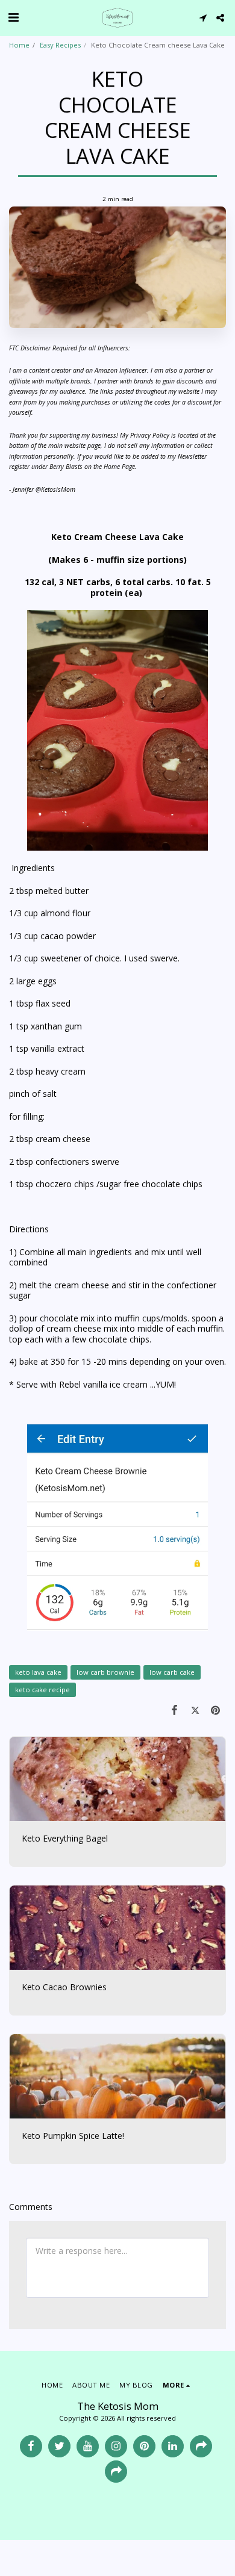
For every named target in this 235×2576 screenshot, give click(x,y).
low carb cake (172, 1672)
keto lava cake (38, 1672)
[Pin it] (216, 1710)
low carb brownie (105, 1672)
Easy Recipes (60, 45)
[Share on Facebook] (174, 1710)
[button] (13, 17)
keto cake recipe (42, 1690)
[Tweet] (195, 1710)
